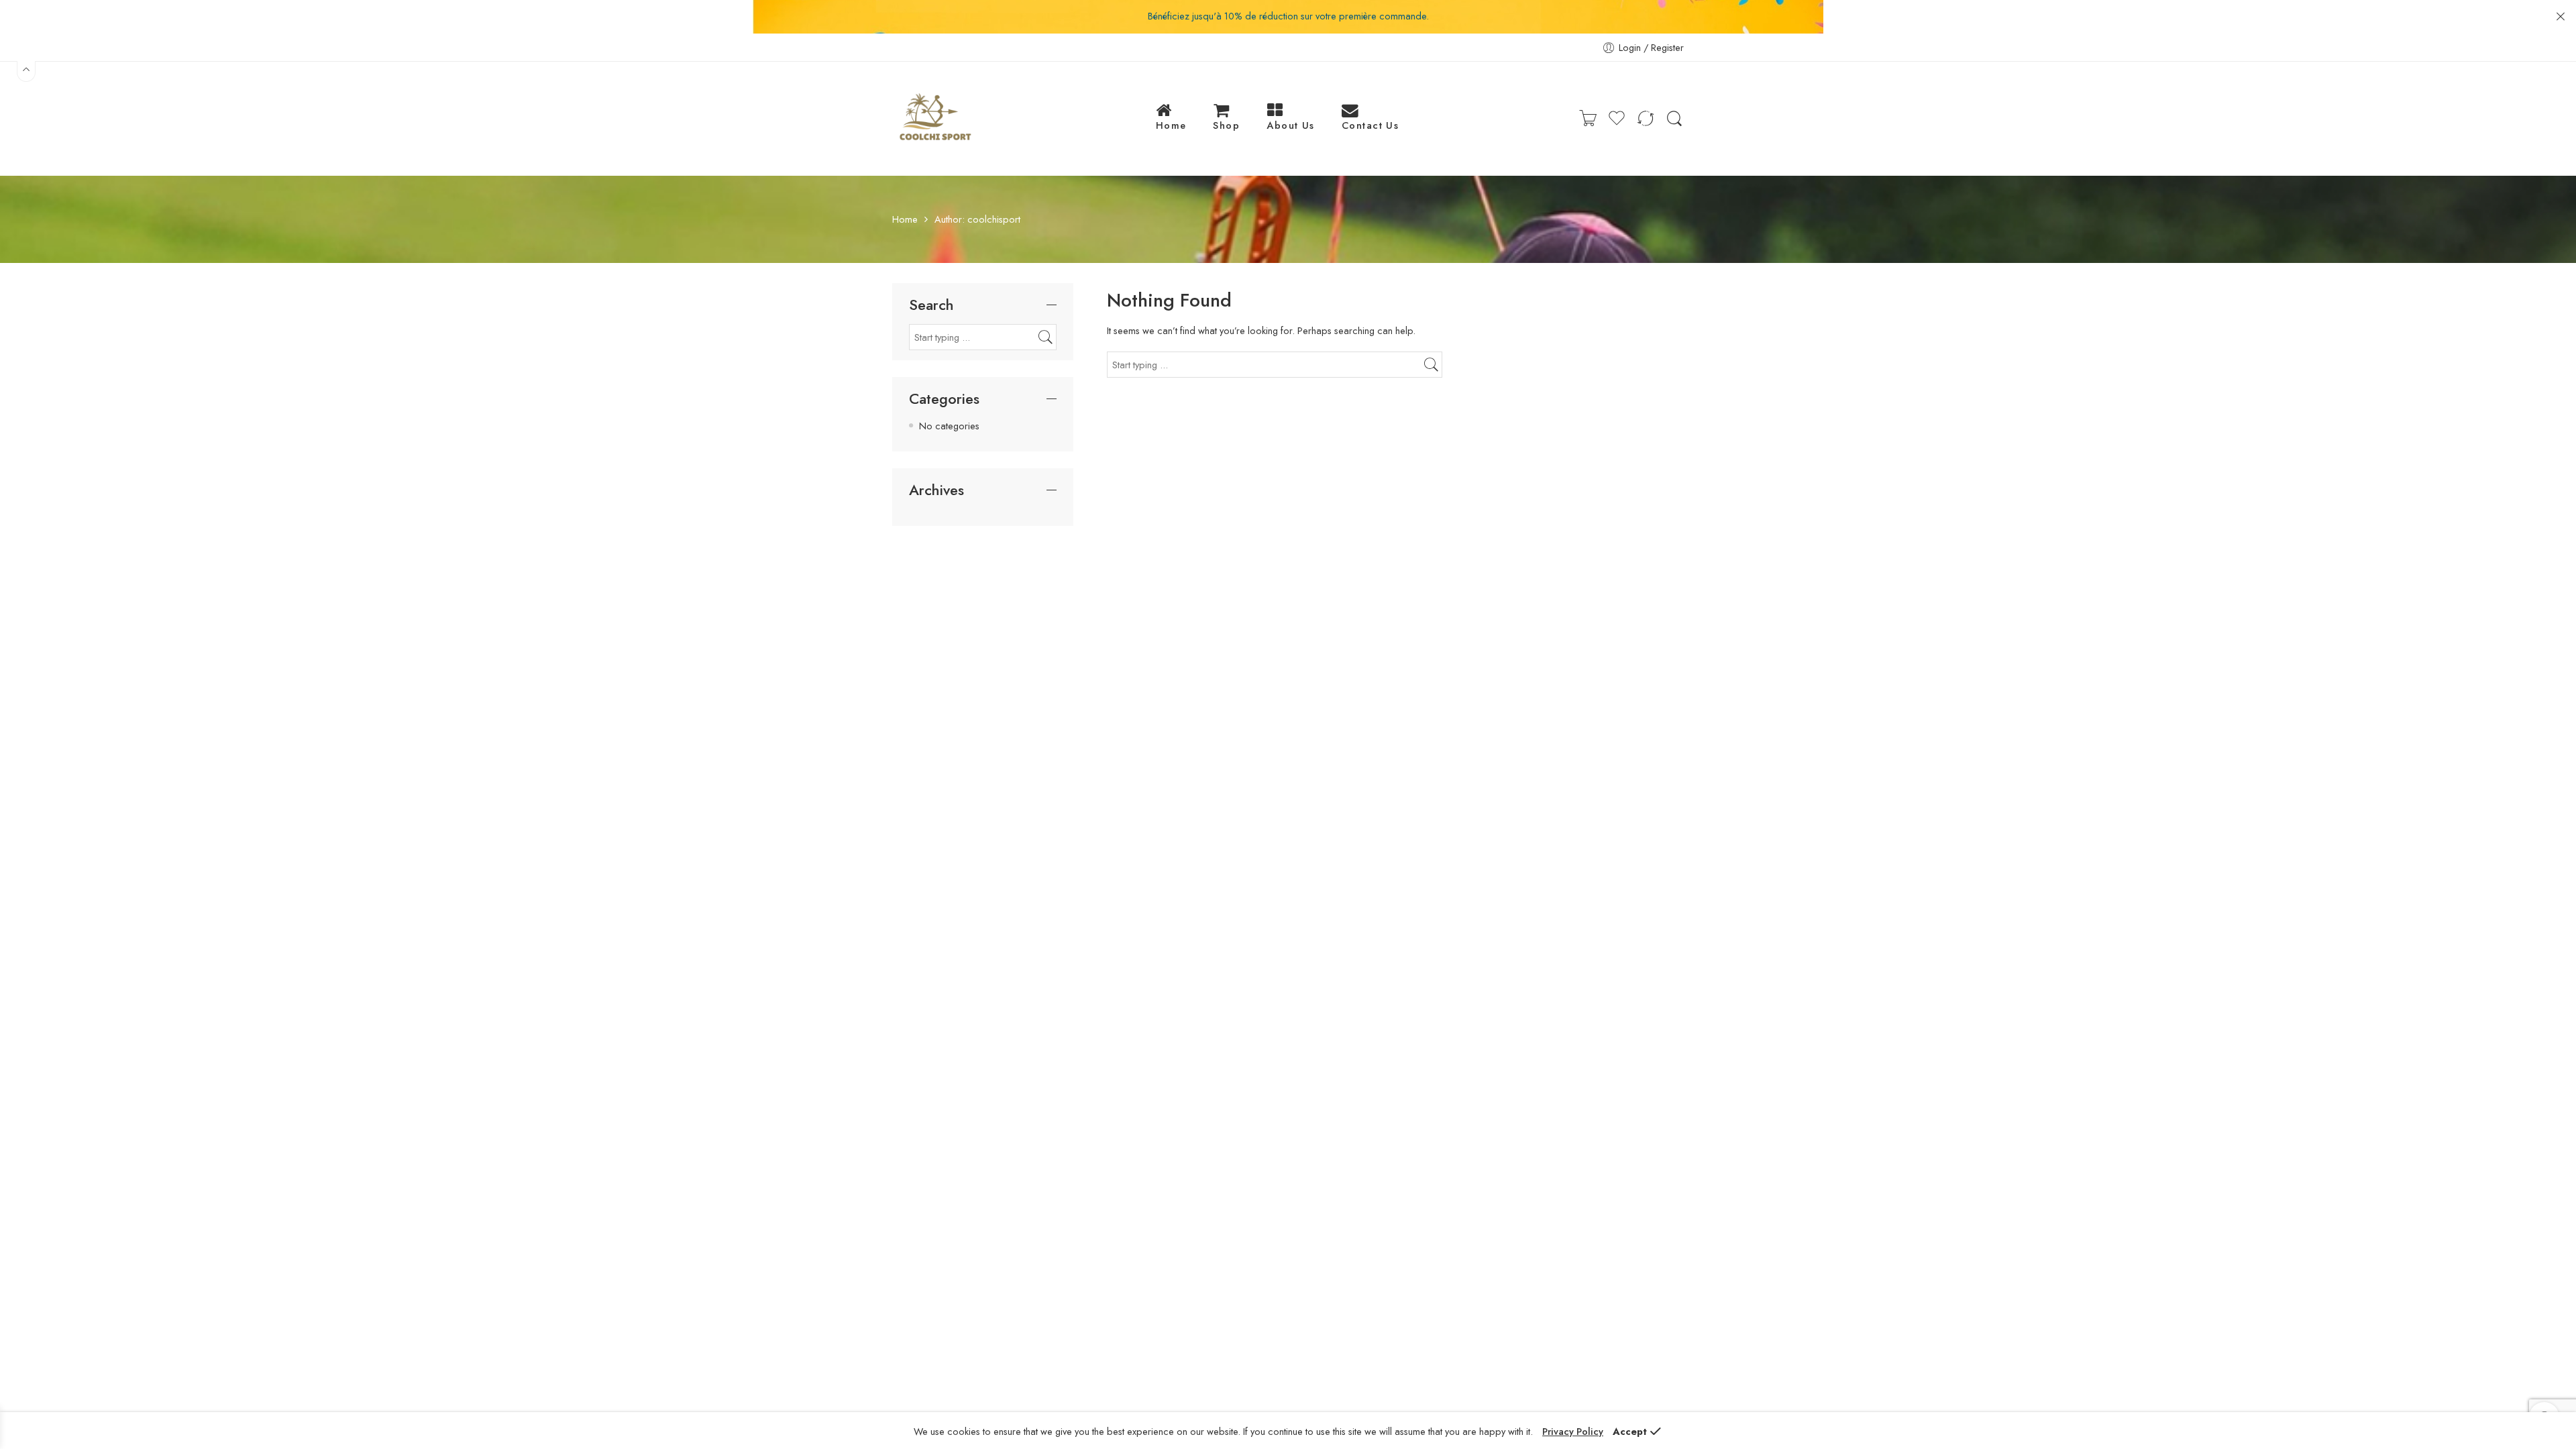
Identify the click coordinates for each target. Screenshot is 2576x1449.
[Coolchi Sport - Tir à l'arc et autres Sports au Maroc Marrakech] (934, 119)
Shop (1226, 125)
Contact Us (1371, 125)
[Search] (1674, 119)
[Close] (2561, 17)
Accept (1630, 1431)
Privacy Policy (1573, 1431)
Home (1171, 125)
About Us (1291, 125)
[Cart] (1588, 119)
